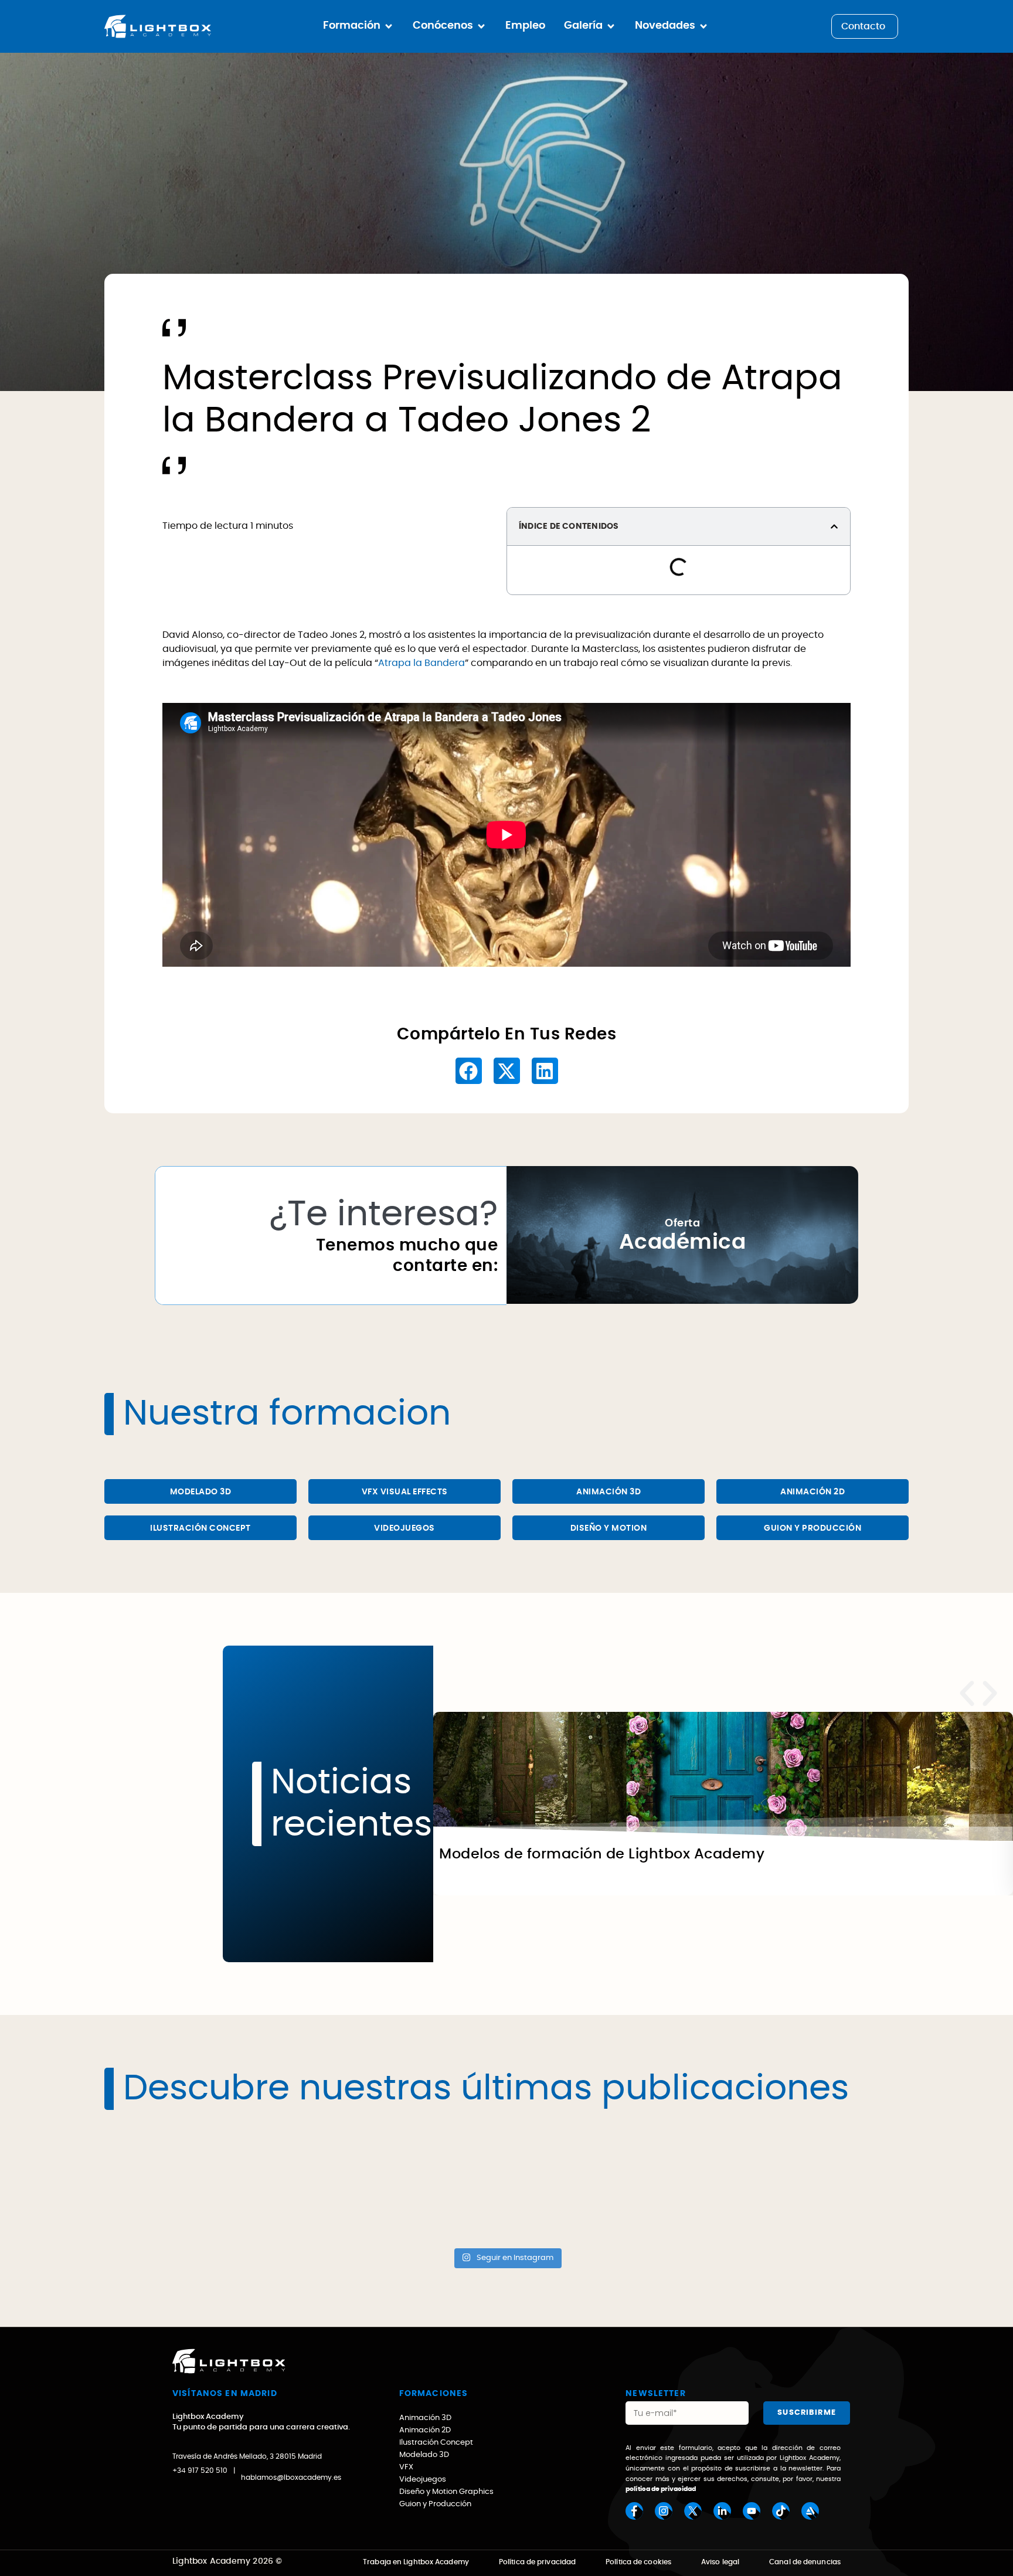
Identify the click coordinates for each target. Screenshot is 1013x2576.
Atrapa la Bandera (421, 663)
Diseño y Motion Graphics (446, 2492)
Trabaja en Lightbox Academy (416, 2562)
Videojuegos (404, 1528)
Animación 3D (609, 1492)
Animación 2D (425, 2430)
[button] (834, 526)
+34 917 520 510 (200, 2470)
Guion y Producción (813, 1528)
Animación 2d (813, 1492)
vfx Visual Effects (405, 1492)
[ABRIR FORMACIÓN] (389, 26)
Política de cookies (638, 2562)
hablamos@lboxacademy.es (291, 2478)
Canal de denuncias (805, 2562)
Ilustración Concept (200, 1528)
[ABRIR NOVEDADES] (703, 26)
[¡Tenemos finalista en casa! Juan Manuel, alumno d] (608, 2184)
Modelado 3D (201, 1492)
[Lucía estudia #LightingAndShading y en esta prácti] (406, 2184)
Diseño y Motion (609, 1528)
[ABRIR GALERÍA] (611, 26)
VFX (406, 2467)
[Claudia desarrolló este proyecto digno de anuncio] (811, 2184)
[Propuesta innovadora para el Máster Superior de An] (203, 2184)
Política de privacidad (537, 2562)
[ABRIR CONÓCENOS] (481, 26)
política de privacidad (661, 2489)
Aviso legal (720, 2562)
